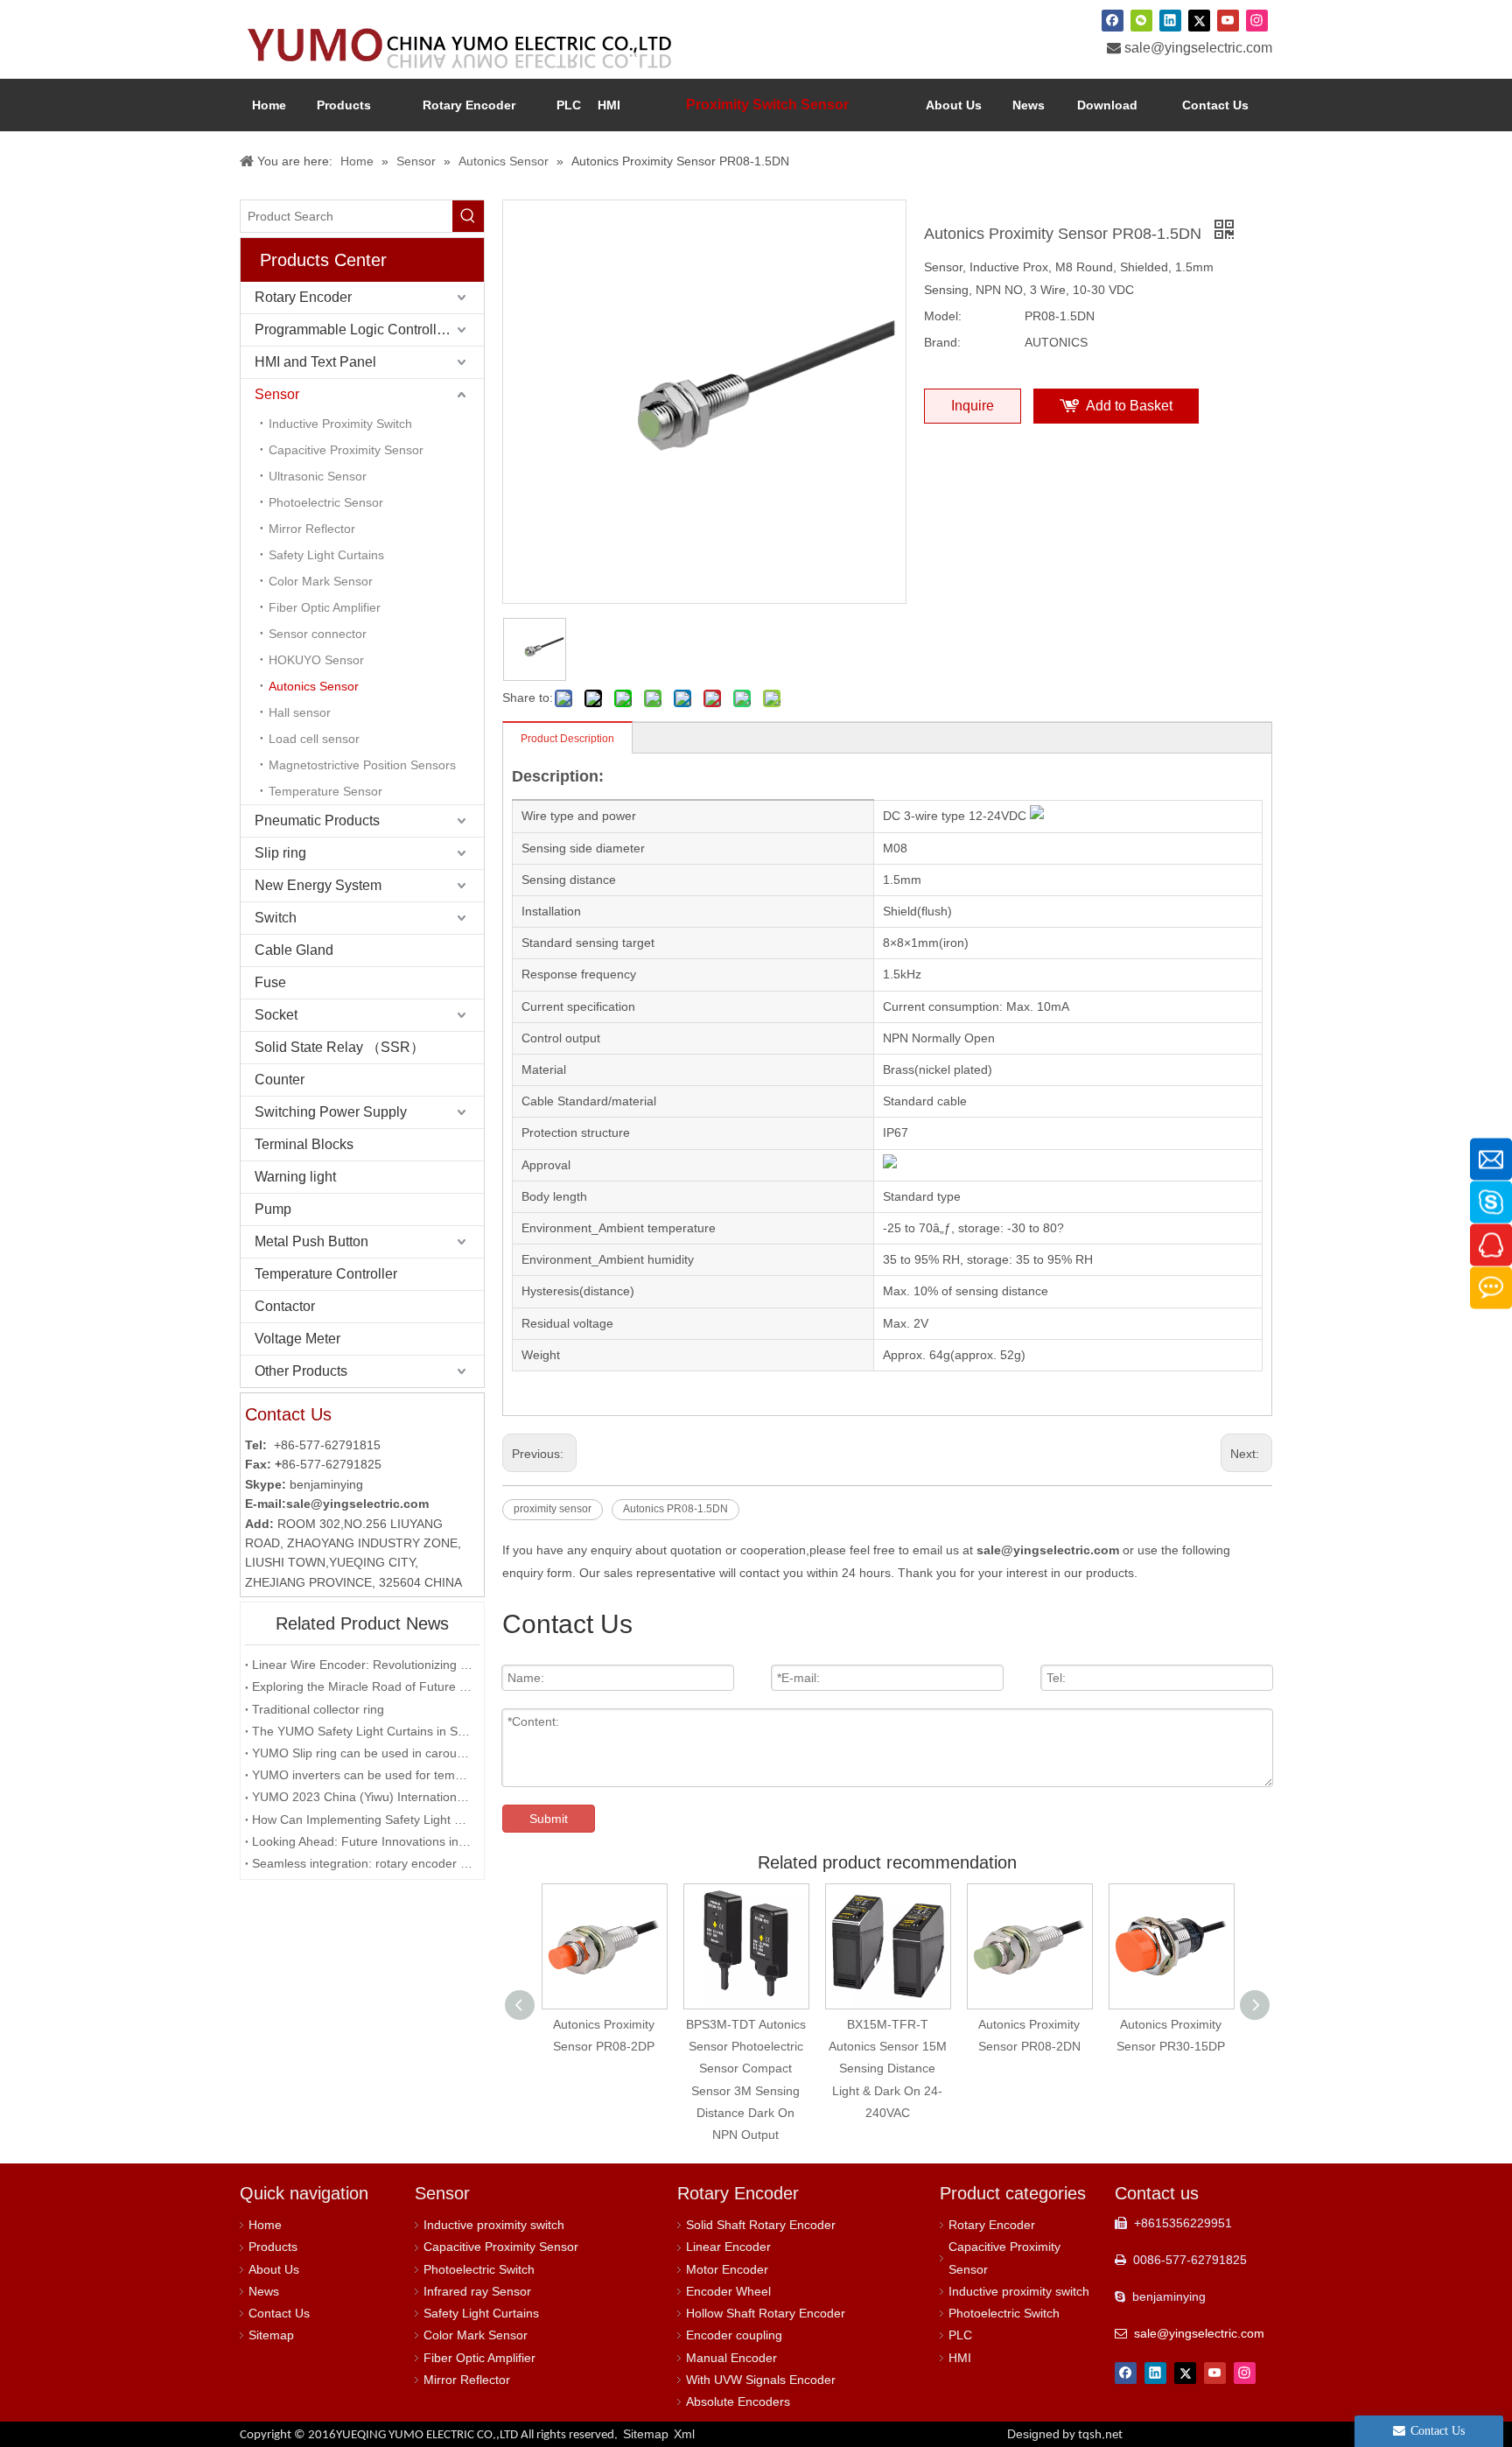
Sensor (277, 394)
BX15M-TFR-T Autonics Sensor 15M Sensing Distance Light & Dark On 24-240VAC (888, 2068)
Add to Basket (1129, 406)
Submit (549, 1819)
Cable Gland (294, 950)
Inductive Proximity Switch (340, 424)
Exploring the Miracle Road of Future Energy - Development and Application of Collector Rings (362, 1686)
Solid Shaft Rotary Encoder (761, 2225)
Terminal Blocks (304, 1144)
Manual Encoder (731, 2358)
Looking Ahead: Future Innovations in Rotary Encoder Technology (362, 1841)
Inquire (973, 406)
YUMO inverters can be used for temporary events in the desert (362, 1775)
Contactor (285, 1306)
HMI (960, 2358)
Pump (273, 1209)
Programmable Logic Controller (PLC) (369, 330)
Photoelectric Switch (479, 2269)
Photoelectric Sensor (326, 502)
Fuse (270, 982)
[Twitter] (1199, 20)
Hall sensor (300, 712)
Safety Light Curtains (326, 555)
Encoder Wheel (728, 2291)
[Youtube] (1228, 20)
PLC (960, 2335)
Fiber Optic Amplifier (325, 607)
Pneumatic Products (317, 820)
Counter (280, 1080)
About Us (274, 2269)
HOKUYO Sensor (316, 660)
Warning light (295, 1177)
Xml (684, 2434)
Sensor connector (318, 634)
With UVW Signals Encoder (761, 2380)
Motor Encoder (727, 2269)
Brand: (942, 342)
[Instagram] (1257, 20)
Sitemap (271, 2335)
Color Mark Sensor (321, 581)
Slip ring (280, 853)
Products (273, 2247)
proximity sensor (553, 1509)
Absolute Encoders (738, 2401)
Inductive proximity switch (494, 2225)
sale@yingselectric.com (1198, 48)
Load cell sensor (314, 739)
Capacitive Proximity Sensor (346, 450)
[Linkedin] (1170, 20)
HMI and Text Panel (315, 362)
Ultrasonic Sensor (318, 476)
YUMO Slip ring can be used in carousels (362, 1753)
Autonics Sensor (314, 686)
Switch (276, 918)
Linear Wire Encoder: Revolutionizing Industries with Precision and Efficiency (362, 1665)
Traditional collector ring (318, 1709)
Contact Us (279, 2313)
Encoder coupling (734, 2335)
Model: (943, 316)
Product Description (567, 739)
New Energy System (318, 885)
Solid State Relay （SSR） (339, 1047)
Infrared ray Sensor (477, 2291)
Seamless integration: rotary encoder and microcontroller (362, 1863)
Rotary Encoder (303, 297)
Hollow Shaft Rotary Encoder (766, 2313)
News (264, 2291)
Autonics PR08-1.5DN (675, 1509)
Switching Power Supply (331, 1112)
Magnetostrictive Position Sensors (362, 765)
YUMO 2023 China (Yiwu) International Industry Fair (362, 1797)
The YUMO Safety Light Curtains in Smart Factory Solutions (362, 1731)
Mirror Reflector (312, 529)
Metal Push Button (311, 1241)
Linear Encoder (728, 2247)
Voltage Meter (297, 1339)
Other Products (301, 1371)
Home (265, 2225)
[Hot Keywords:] (468, 216)
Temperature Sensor (325, 791)
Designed (1065, 2434)
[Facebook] (1113, 20)
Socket (276, 1015)
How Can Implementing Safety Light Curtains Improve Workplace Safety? (362, 1819)
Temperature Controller (326, 1274)
